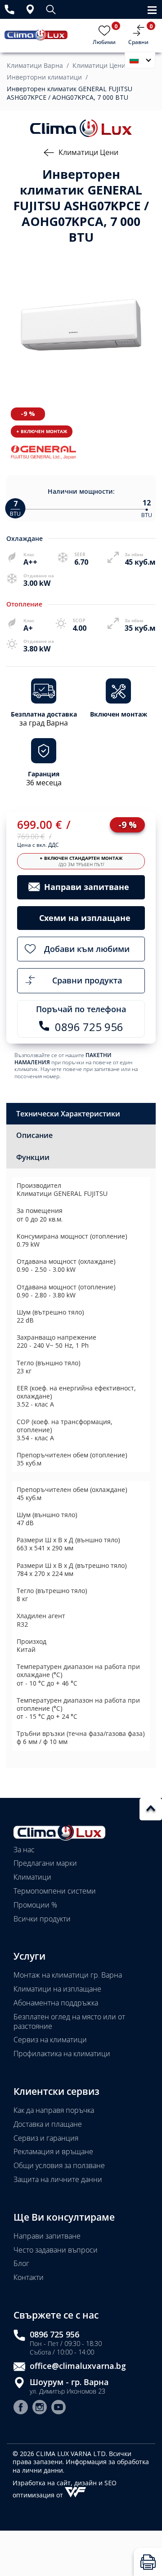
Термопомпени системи (55, 1891)
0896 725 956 (54, 2335)
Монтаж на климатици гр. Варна (68, 1975)
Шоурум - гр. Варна (69, 2382)
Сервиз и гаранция (46, 2138)
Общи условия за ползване (59, 2165)
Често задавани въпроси (56, 2250)
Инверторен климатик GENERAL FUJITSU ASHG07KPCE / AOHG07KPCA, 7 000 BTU (70, 93)
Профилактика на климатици (62, 2054)
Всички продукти (42, 1919)
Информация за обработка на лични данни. (81, 2466)
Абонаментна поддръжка (56, 2003)
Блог (21, 2263)
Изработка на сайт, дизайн (56, 2483)
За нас (24, 1850)
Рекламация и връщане (53, 2151)
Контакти (29, 2277)
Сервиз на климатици (50, 2040)
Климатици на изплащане (57, 1989)
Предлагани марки (45, 1863)
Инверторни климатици (44, 77)
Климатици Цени (99, 66)
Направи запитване (47, 2236)
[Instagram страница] (40, 2408)
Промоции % (35, 1905)
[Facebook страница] (21, 2408)
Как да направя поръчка (54, 2110)
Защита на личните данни (58, 2179)
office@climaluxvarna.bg (78, 2366)
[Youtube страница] (58, 2408)
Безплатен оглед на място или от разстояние (69, 2021)
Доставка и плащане (48, 2124)
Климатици (32, 1877)
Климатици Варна (35, 66)
